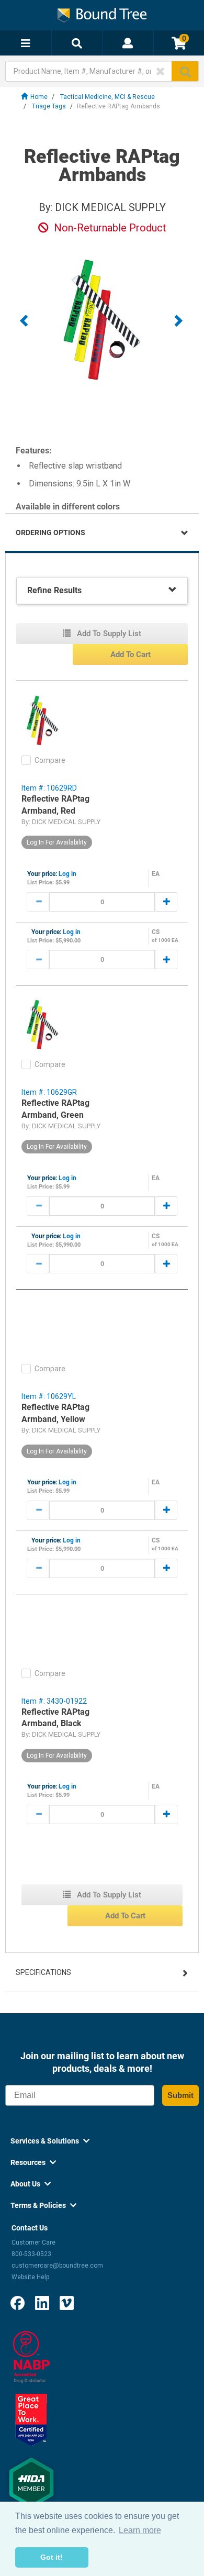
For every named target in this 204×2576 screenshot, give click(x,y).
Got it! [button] (52, 2557)
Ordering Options (50, 532)
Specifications (43, 1972)
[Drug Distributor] (31, 2356)
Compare (50, 760)
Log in (67, 874)
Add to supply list (108, 634)
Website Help (30, 2277)
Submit (180, 2095)
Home (39, 97)
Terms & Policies (43, 2205)
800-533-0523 (31, 2254)
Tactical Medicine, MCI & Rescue (107, 97)
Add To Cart (131, 654)
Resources (33, 2162)
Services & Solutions (50, 2141)
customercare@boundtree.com (57, 2266)
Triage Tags (49, 106)
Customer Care (33, 2242)
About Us (31, 2184)
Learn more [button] (140, 2530)
